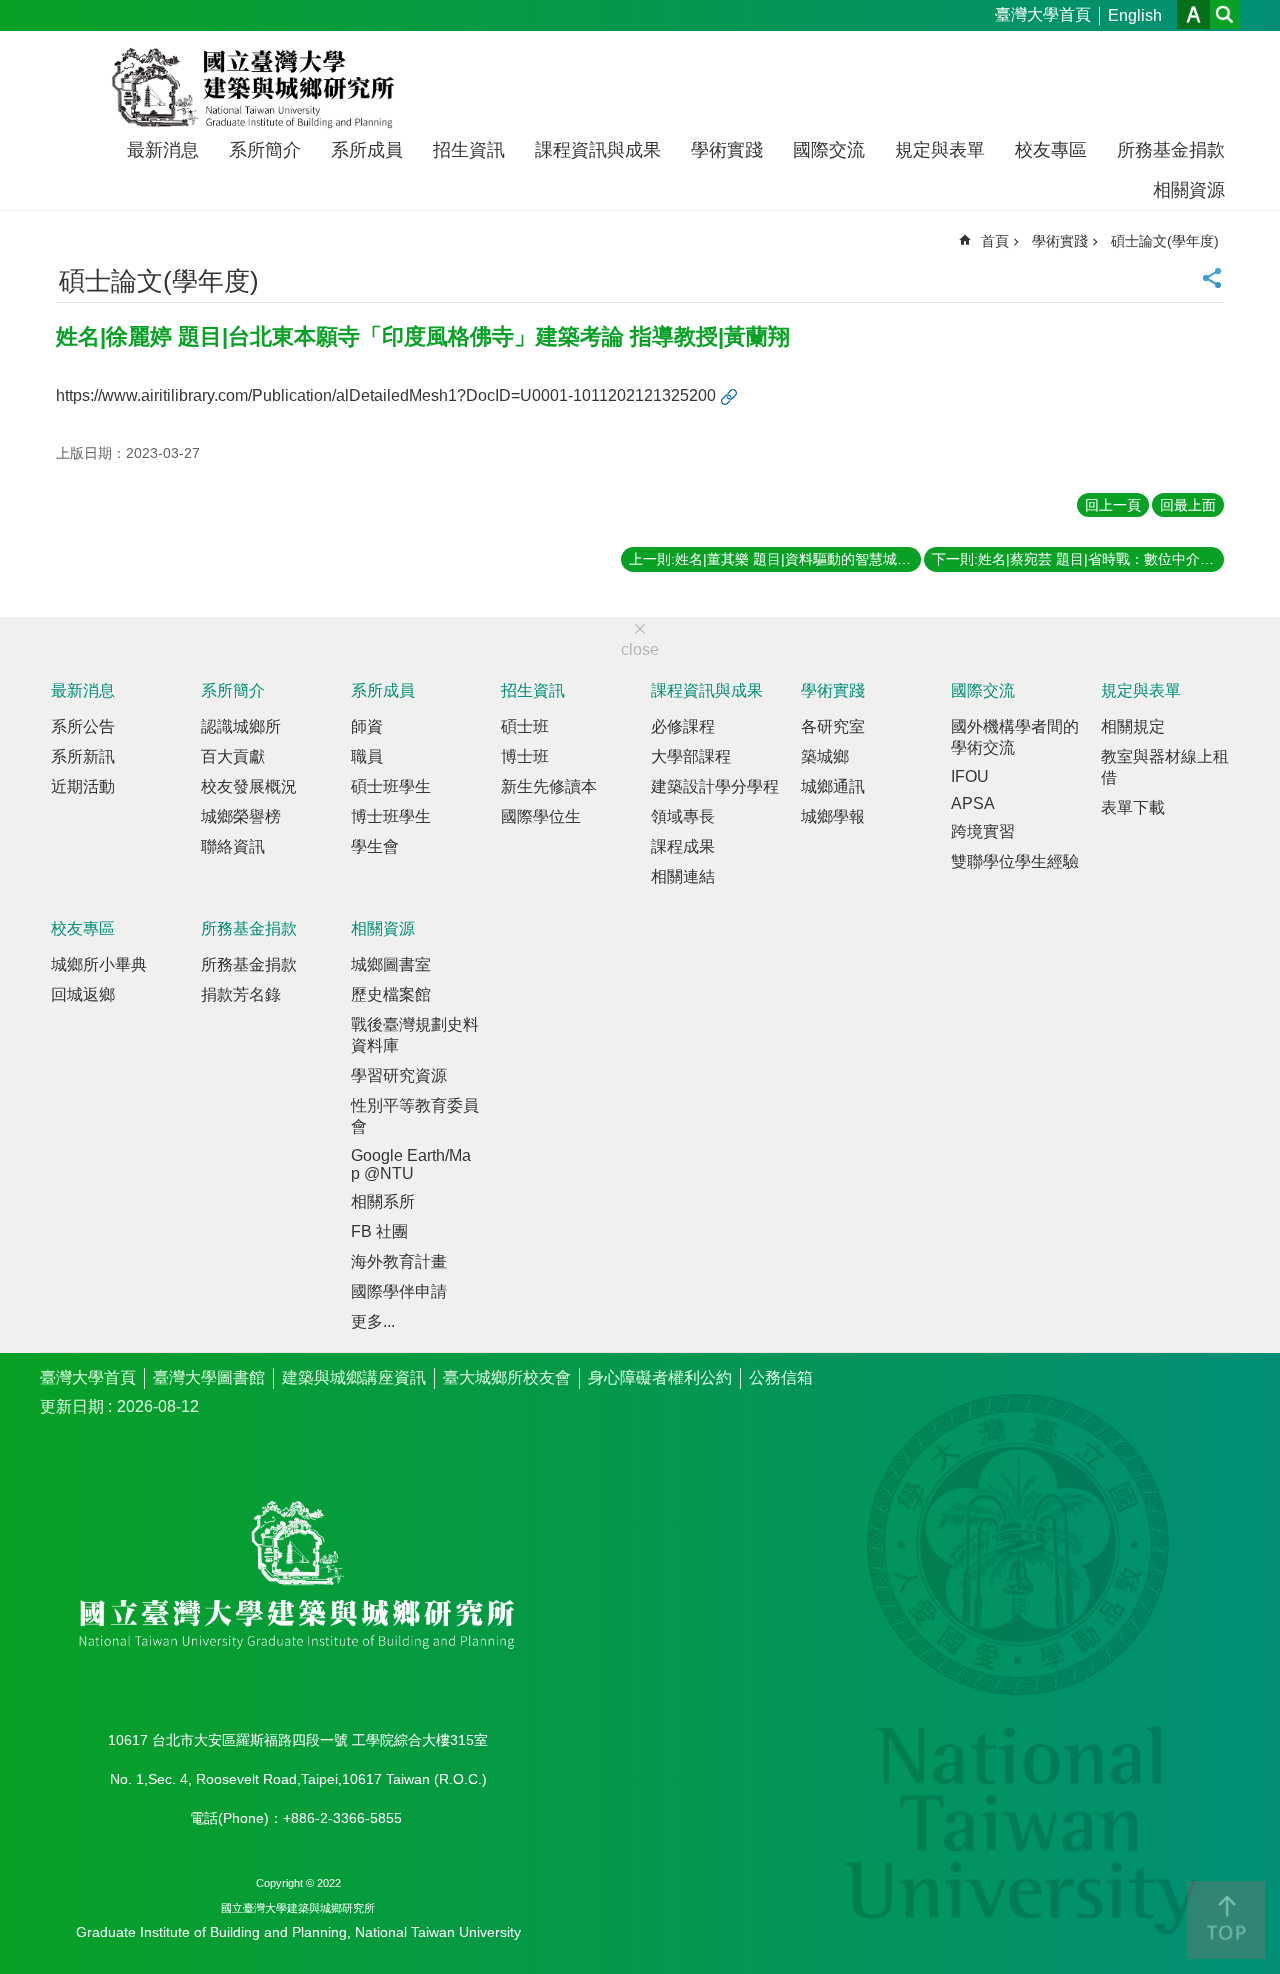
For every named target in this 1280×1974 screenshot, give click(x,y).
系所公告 (83, 726)
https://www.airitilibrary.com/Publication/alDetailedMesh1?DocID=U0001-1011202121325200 (386, 395)
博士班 (525, 756)
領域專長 (683, 816)
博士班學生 (391, 816)
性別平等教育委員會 (415, 1116)
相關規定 (1133, 726)
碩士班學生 (391, 786)
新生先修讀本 (549, 786)
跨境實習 (983, 831)
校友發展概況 (249, 786)
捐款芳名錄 (241, 994)
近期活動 (83, 786)
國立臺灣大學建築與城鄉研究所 (257, 88)
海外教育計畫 (399, 1261)
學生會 (375, 846)
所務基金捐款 (1171, 150)
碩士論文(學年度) (1165, 241)
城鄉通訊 (833, 786)
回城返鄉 (83, 994)
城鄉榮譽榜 (241, 816)
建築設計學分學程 (715, 786)
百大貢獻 (233, 756)
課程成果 (683, 846)
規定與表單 (940, 150)
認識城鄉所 (241, 726)
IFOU (970, 776)
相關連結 (683, 876)
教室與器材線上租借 (1165, 767)
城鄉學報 (833, 816)
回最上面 (1188, 505)
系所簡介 (265, 150)
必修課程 (683, 726)
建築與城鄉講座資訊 (354, 1377)
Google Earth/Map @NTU (411, 1164)
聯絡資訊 (233, 846)
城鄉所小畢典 (99, 964)
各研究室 (833, 726)
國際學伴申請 (399, 1291)
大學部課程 (691, 756)
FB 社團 (379, 1231)
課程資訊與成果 (598, 150)
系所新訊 (83, 756)
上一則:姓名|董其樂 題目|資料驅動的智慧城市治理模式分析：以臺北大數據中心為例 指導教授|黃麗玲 (775, 559)
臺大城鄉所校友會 (507, 1377)
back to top (1226, 1920)
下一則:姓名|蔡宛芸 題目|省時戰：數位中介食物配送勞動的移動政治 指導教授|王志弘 (1078, 559)
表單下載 (1133, 807)
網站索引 (1225, 14)
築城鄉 (825, 756)
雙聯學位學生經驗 (1015, 861)
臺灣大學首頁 (1043, 14)
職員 (367, 756)
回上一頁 (1113, 505)
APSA (973, 803)
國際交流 (829, 150)
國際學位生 (541, 816)
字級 (1193, 14)
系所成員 (367, 150)
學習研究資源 (399, 1075)
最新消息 (163, 150)
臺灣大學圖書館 (209, 1377)
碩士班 (525, 726)
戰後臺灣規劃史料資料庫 (415, 1035)
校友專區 (1051, 150)
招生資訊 (469, 150)
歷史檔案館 (391, 994)
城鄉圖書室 (391, 964)
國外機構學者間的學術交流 (1015, 737)
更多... (373, 1321)
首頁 (995, 241)
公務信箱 (781, 1377)
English (1135, 15)
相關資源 (1189, 190)
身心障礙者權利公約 (660, 1377)
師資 (367, 726)
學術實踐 (727, 150)
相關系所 (383, 1201)
